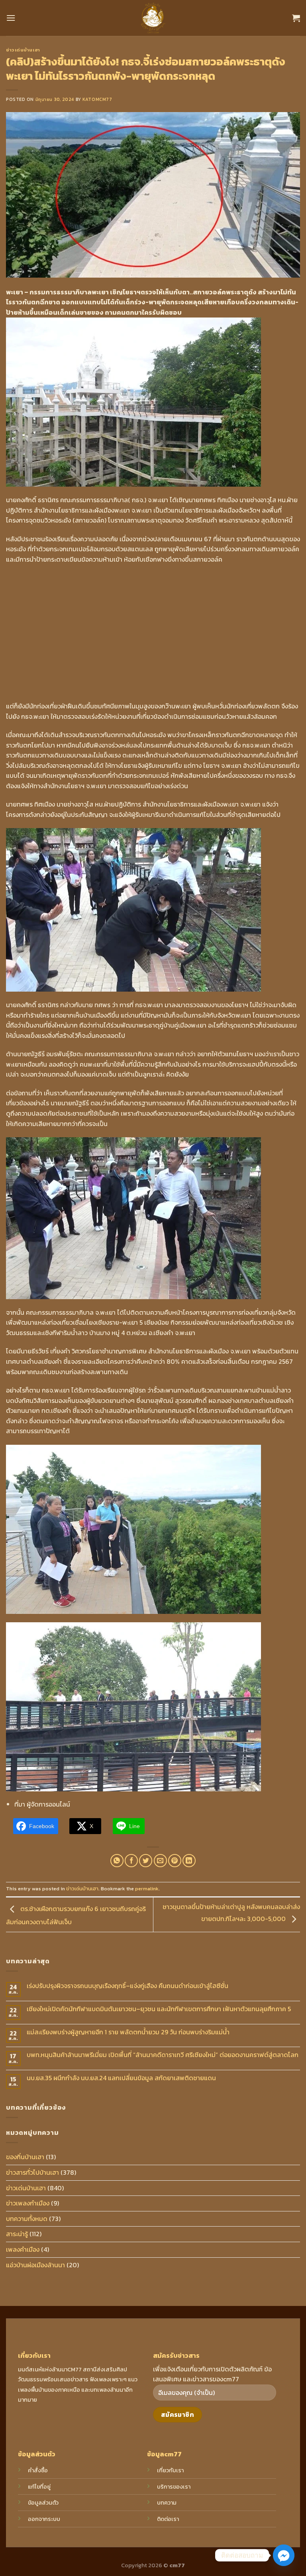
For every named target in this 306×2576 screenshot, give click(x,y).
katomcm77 (97, 99)
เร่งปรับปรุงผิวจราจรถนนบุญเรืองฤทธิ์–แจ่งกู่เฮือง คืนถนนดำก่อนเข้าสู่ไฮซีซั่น (127, 1986)
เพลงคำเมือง (23, 2249)
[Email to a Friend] (160, 1861)
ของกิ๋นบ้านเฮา (25, 2157)
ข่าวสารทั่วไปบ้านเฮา (32, 2172)
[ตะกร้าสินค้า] (296, 18)
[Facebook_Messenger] (284, 2555)
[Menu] (11, 18)
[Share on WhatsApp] (117, 1861)
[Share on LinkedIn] (189, 1861)
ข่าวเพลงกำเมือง (28, 2203)
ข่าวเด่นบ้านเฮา (23, 50)
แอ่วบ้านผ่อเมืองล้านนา (35, 2265)
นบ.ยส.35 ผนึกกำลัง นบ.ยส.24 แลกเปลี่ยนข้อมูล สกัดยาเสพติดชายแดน (121, 2078)
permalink (147, 1889)
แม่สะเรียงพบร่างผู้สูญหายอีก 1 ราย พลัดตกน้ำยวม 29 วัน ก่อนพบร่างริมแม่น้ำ (128, 2032)
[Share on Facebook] (131, 1861)
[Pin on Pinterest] (175, 1861)
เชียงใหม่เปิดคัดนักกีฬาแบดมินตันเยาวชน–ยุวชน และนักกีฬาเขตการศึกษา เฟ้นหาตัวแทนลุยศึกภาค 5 (159, 2009)
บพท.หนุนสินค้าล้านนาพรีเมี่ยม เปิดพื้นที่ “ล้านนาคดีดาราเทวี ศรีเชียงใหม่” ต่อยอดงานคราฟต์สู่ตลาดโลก (163, 2055)
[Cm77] (153, 18)
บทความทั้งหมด (27, 2219)
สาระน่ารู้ (17, 2234)
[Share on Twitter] (146, 1861)
